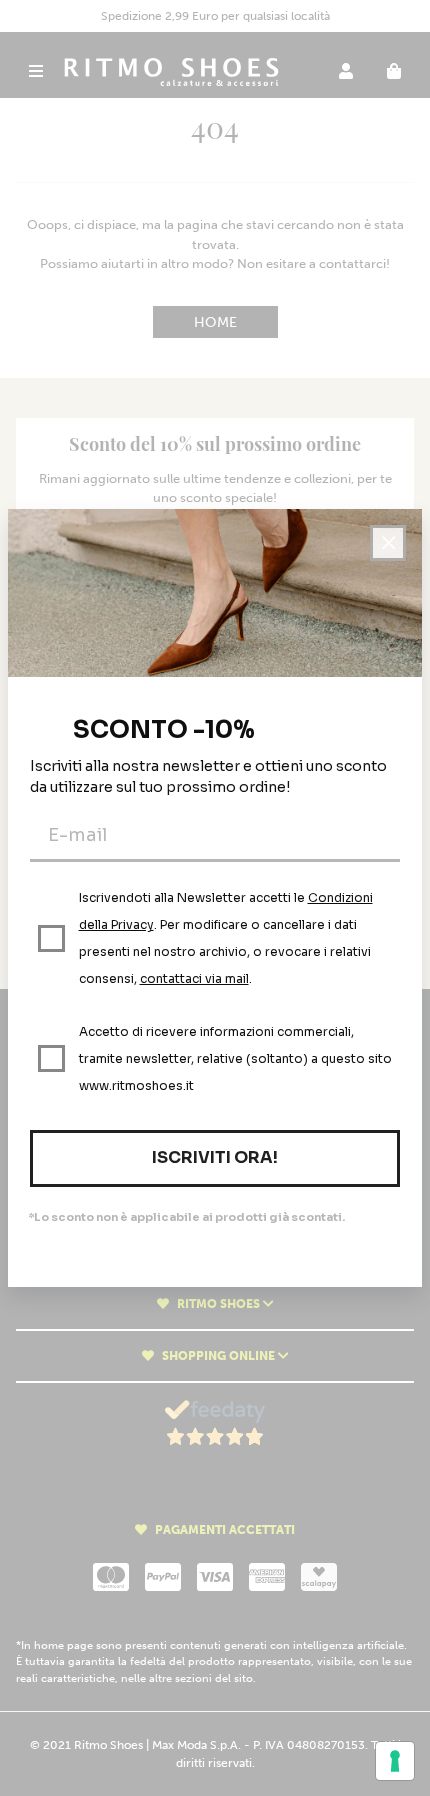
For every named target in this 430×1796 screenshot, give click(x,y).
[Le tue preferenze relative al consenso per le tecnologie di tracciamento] (395, 1761)
